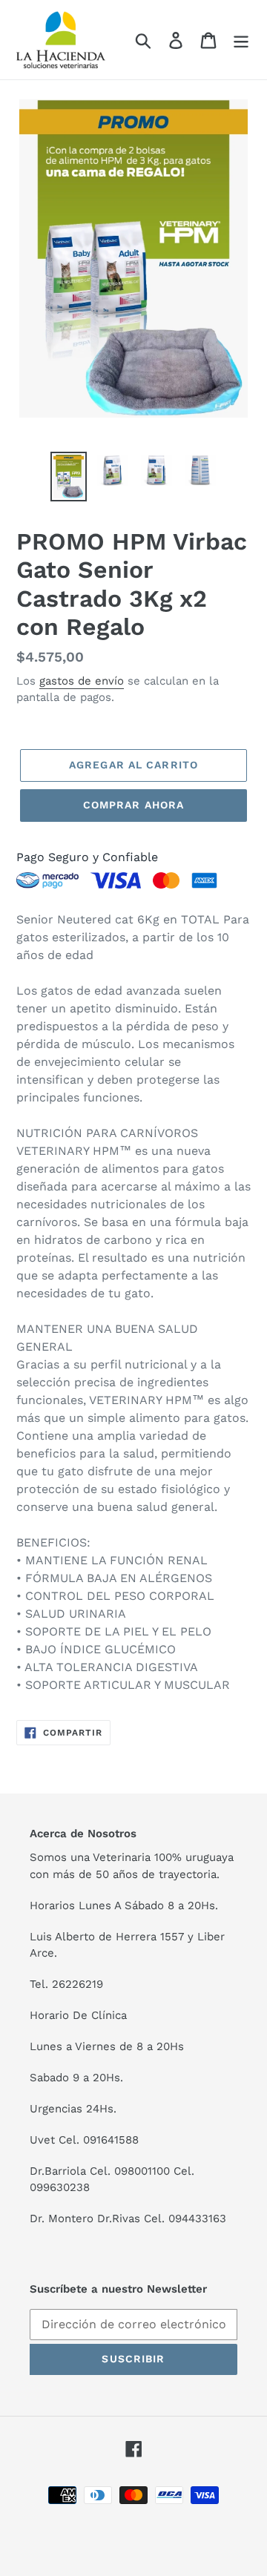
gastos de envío (82, 681)
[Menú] (241, 40)
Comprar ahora (134, 805)
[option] (69, 476)
